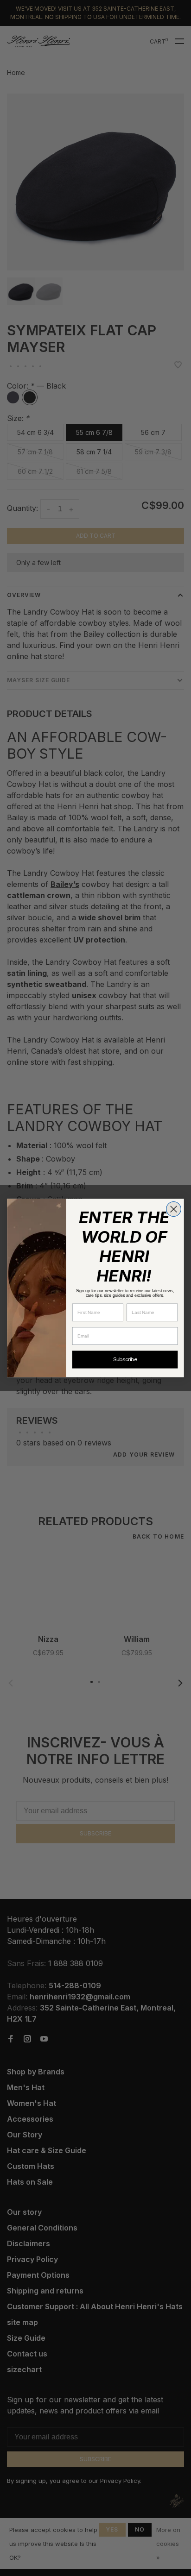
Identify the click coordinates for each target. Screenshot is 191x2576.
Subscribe (125, 1360)
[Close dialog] (174, 1209)
